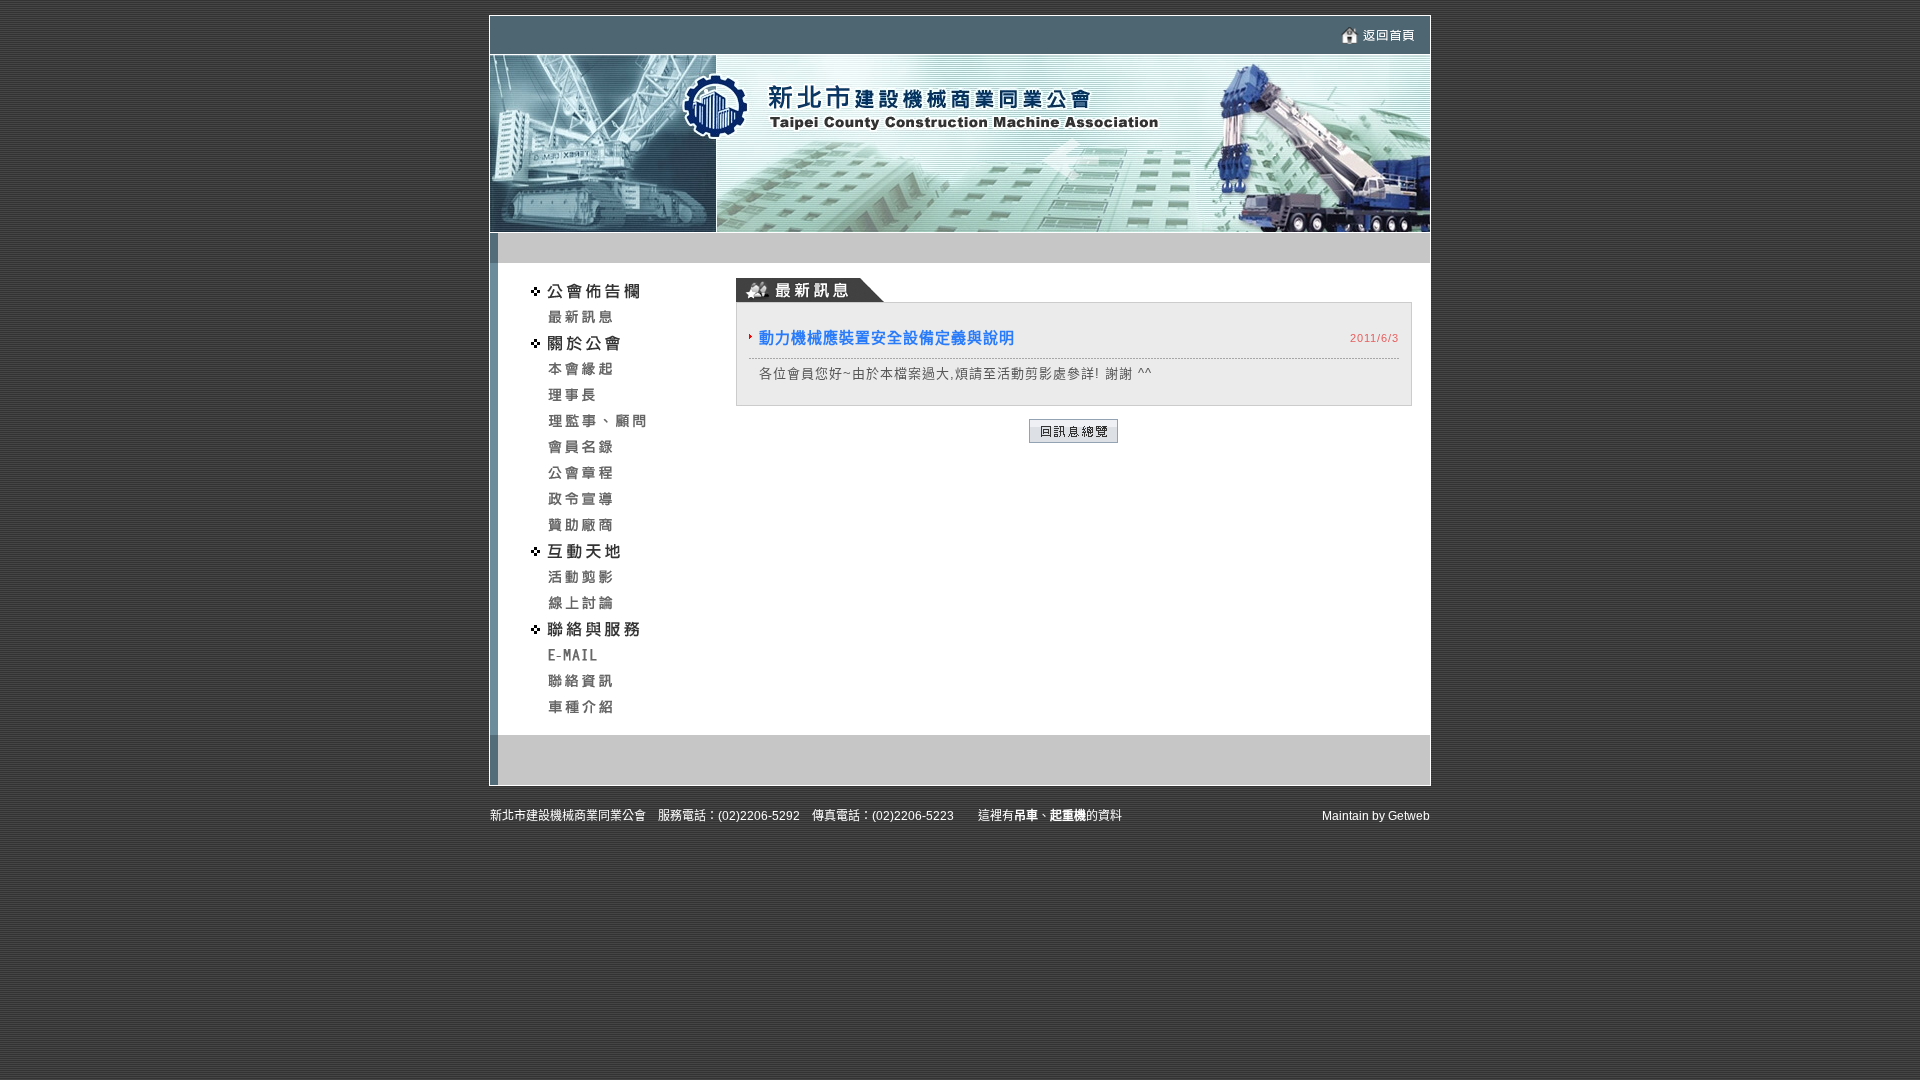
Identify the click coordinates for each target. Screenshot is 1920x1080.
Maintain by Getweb (1376, 816)
